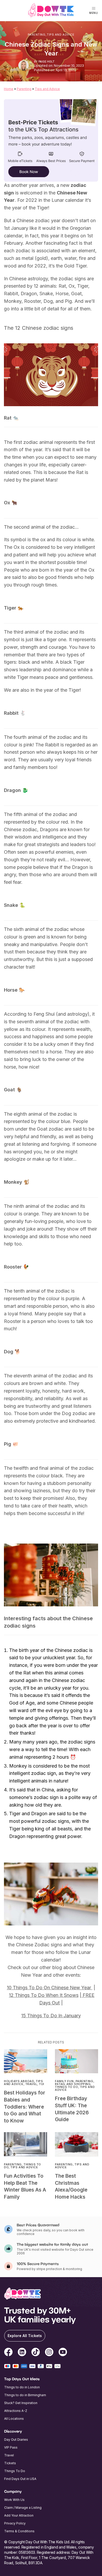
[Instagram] (49, 2353)
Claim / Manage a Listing (23, 2508)
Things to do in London (22, 2387)
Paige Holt (47, 62)
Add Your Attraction (19, 2515)
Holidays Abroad (19, 2081)
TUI (42, 2084)
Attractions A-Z (16, 2411)
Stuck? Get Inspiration (21, 2403)
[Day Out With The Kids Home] (51, 10)
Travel (31, 2084)
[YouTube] (63, 2353)
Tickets (10, 2463)
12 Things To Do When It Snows (44, 1995)
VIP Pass (11, 2447)
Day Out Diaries (16, 2440)
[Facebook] (8, 2353)
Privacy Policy (15, 2523)
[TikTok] (36, 2353)
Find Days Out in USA (20, 2479)
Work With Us (14, 2500)
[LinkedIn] (22, 2353)
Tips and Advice (61, 35)
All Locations (14, 2419)
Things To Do (67, 2087)
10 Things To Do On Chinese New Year (50, 1988)
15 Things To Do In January (51, 2016)
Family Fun (64, 2081)
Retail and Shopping (73, 2084)
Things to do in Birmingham (25, 2395)
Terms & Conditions (19, 2531)
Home (9, 89)
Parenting (37, 35)
